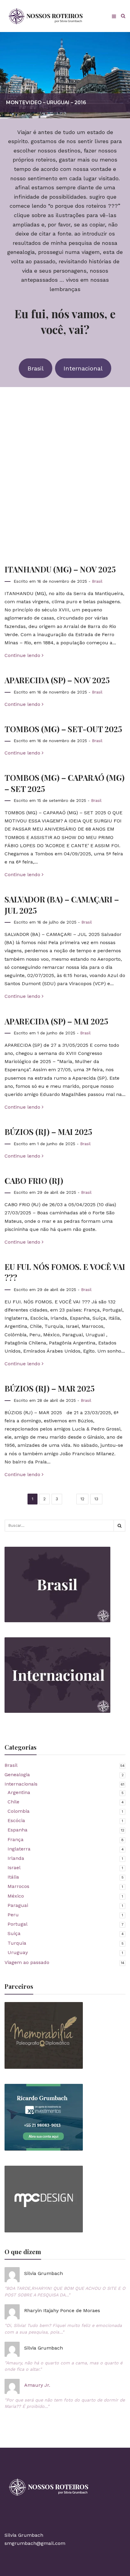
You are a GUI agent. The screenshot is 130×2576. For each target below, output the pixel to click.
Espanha (18, 1830)
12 (82, 1499)
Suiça (14, 1933)
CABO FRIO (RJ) (34, 1181)
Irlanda (16, 1858)
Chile (13, 1802)
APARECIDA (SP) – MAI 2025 (56, 1021)
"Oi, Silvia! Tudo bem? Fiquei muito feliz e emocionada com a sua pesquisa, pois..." (63, 2329)
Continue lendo (23, 655)
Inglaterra (19, 1849)
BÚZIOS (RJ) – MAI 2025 (48, 1132)
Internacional (83, 368)
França (16, 1839)
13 (96, 1499)
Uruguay (18, 1952)
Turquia (17, 1943)
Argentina (19, 1792)
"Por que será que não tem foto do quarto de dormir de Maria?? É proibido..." (65, 2403)
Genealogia (17, 1775)
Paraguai (18, 1905)
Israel (14, 1868)
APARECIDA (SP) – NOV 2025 (57, 680)
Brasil (36, 368)
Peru (13, 1915)
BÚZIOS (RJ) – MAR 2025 (50, 1388)
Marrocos (18, 1886)
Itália (13, 1877)
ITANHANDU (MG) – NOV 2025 (60, 569)
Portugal (18, 1924)
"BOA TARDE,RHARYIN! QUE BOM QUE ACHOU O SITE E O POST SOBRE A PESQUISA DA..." (65, 2292)
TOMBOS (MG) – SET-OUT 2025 (63, 729)
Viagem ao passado (27, 1962)
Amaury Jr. (37, 2385)
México (16, 1896)
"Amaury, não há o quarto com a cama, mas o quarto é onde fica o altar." (63, 2366)
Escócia (16, 1820)
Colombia (19, 1811)
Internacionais (21, 1784)
